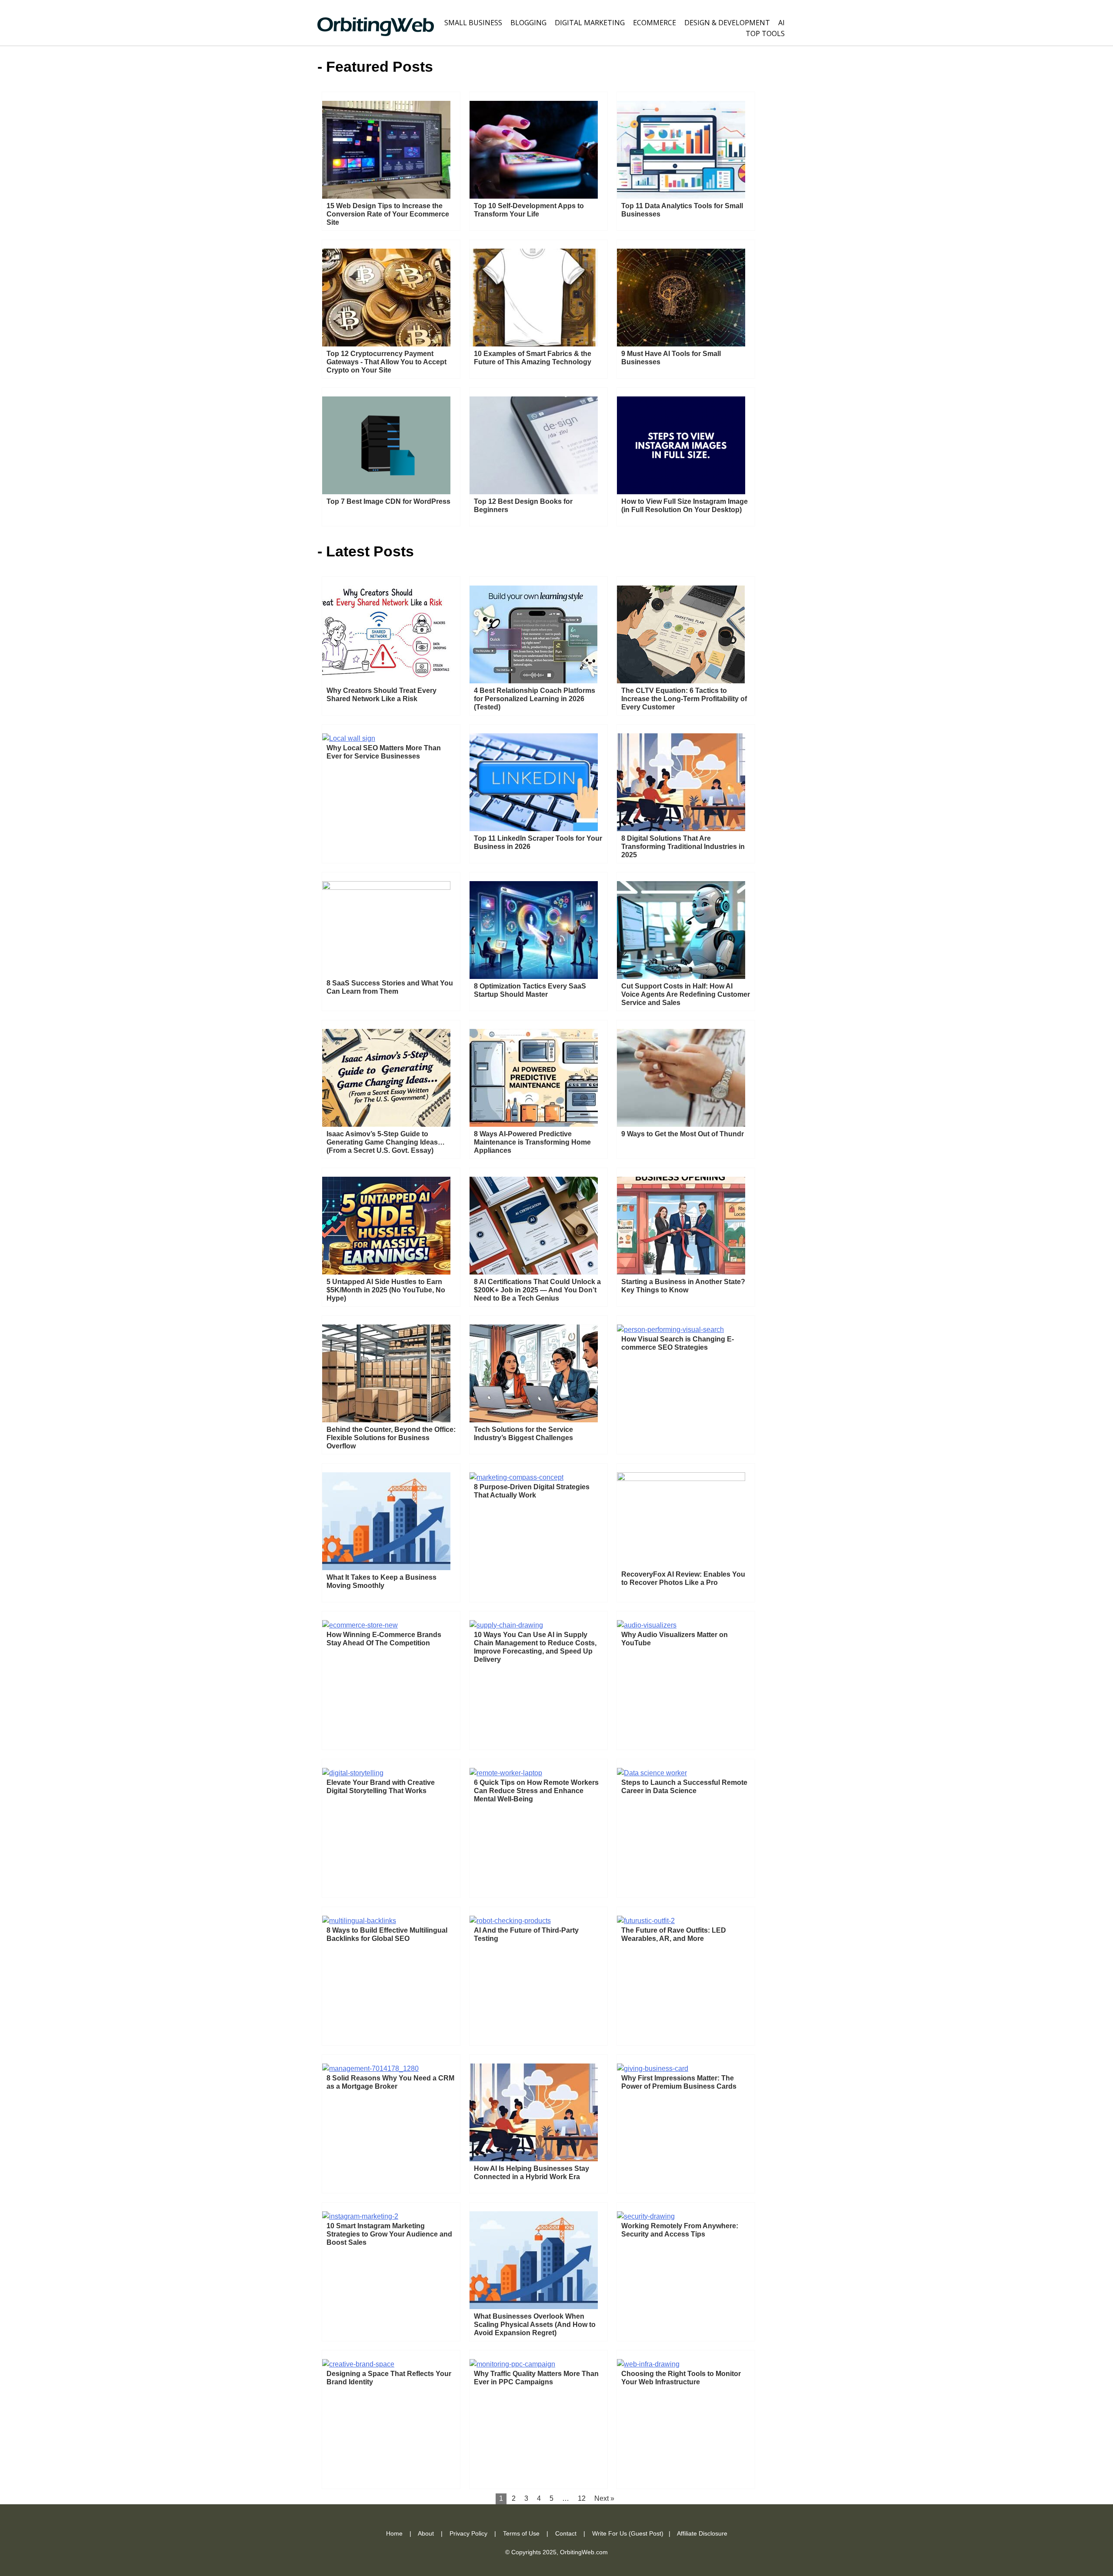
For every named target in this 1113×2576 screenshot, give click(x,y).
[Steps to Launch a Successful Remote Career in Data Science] (652, 1773)
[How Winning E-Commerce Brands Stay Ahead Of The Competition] (360, 1625)
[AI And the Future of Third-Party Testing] (510, 1921)
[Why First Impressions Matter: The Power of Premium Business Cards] (653, 2068)
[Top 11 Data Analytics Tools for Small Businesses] (681, 196)
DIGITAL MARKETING (590, 23)
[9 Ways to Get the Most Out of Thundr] (681, 1124)
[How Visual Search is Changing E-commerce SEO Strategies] (670, 1330)
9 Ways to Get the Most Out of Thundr (683, 1134)
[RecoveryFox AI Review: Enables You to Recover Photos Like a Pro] (681, 1479)
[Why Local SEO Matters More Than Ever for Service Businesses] (349, 738)
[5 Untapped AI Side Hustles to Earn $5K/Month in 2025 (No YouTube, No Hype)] (386, 1272)
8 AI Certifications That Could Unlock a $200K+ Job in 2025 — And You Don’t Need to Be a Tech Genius (537, 1290)
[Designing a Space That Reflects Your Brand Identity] (358, 2364)
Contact (566, 2533)
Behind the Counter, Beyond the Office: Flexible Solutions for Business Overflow (391, 1438)
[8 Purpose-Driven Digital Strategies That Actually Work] (517, 1477)
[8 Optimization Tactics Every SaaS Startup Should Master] (534, 977)
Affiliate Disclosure (702, 2533)
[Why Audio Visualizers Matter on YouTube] (647, 1625)
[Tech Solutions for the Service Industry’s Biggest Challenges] (534, 1420)
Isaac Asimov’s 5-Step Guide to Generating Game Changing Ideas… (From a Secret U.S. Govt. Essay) (386, 1142)
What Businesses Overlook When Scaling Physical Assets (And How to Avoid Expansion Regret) (535, 2325)
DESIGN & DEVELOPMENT (727, 23)
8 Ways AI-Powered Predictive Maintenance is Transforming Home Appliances (532, 1142)
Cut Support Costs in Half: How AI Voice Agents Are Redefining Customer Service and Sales (686, 994)
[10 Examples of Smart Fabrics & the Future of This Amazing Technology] (534, 344)
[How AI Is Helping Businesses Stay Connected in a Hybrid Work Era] (534, 2159)
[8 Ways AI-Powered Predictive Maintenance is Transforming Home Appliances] (534, 1124)
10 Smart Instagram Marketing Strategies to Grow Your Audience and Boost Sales (389, 2234)
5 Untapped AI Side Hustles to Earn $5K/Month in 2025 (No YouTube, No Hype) (386, 1290)
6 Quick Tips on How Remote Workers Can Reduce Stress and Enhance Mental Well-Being (536, 1791)
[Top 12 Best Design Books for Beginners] (534, 492)
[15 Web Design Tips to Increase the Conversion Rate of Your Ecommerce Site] (386, 196)
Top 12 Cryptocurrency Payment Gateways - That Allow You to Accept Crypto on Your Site (387, 362)
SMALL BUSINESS (473, 23)
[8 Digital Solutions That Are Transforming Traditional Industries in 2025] (681, 829)
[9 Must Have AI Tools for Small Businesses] (681, 344)
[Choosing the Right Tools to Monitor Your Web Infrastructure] (648, 2364)
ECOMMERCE (655, 23)
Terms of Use (521, 2533)
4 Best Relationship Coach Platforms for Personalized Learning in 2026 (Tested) (535, 699)
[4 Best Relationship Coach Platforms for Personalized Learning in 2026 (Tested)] (533, 681)
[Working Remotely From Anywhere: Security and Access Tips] (646, 2216)
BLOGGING (528, 23)
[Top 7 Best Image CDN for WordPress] (386, 492)
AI (781, 23)
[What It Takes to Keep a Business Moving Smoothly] (386, 1568)
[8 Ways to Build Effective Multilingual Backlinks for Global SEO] (359, 1921)
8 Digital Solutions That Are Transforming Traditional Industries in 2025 (683, 847)
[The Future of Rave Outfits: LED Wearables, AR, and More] (646, 1921)
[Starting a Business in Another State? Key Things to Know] (681, 1272)
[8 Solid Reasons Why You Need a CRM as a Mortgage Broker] (370, 2068)
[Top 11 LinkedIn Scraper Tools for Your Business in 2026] (534, 829)
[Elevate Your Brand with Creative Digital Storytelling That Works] (353, 1773)
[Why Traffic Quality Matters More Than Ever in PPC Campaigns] (512, 2364)
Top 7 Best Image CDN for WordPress (388, 501)
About (426, 2533)
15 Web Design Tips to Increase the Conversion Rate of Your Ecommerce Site (388, 214)
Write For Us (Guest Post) (628, 2533)
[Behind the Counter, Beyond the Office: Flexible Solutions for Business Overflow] (386, 1420)
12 (582, 2498)
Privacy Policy (468, 2533)
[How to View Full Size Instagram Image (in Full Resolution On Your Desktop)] (681, 492)
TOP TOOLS (765, 33)
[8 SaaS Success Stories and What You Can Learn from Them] (386, 887)
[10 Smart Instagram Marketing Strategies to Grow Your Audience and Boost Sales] (360, 2216)
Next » (604, 2498)
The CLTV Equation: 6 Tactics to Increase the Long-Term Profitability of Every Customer (684, 699)
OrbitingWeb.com (584, 2552)
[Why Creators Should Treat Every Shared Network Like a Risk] (386, 681)
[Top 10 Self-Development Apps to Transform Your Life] (534, 196)
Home (394, 2533)
